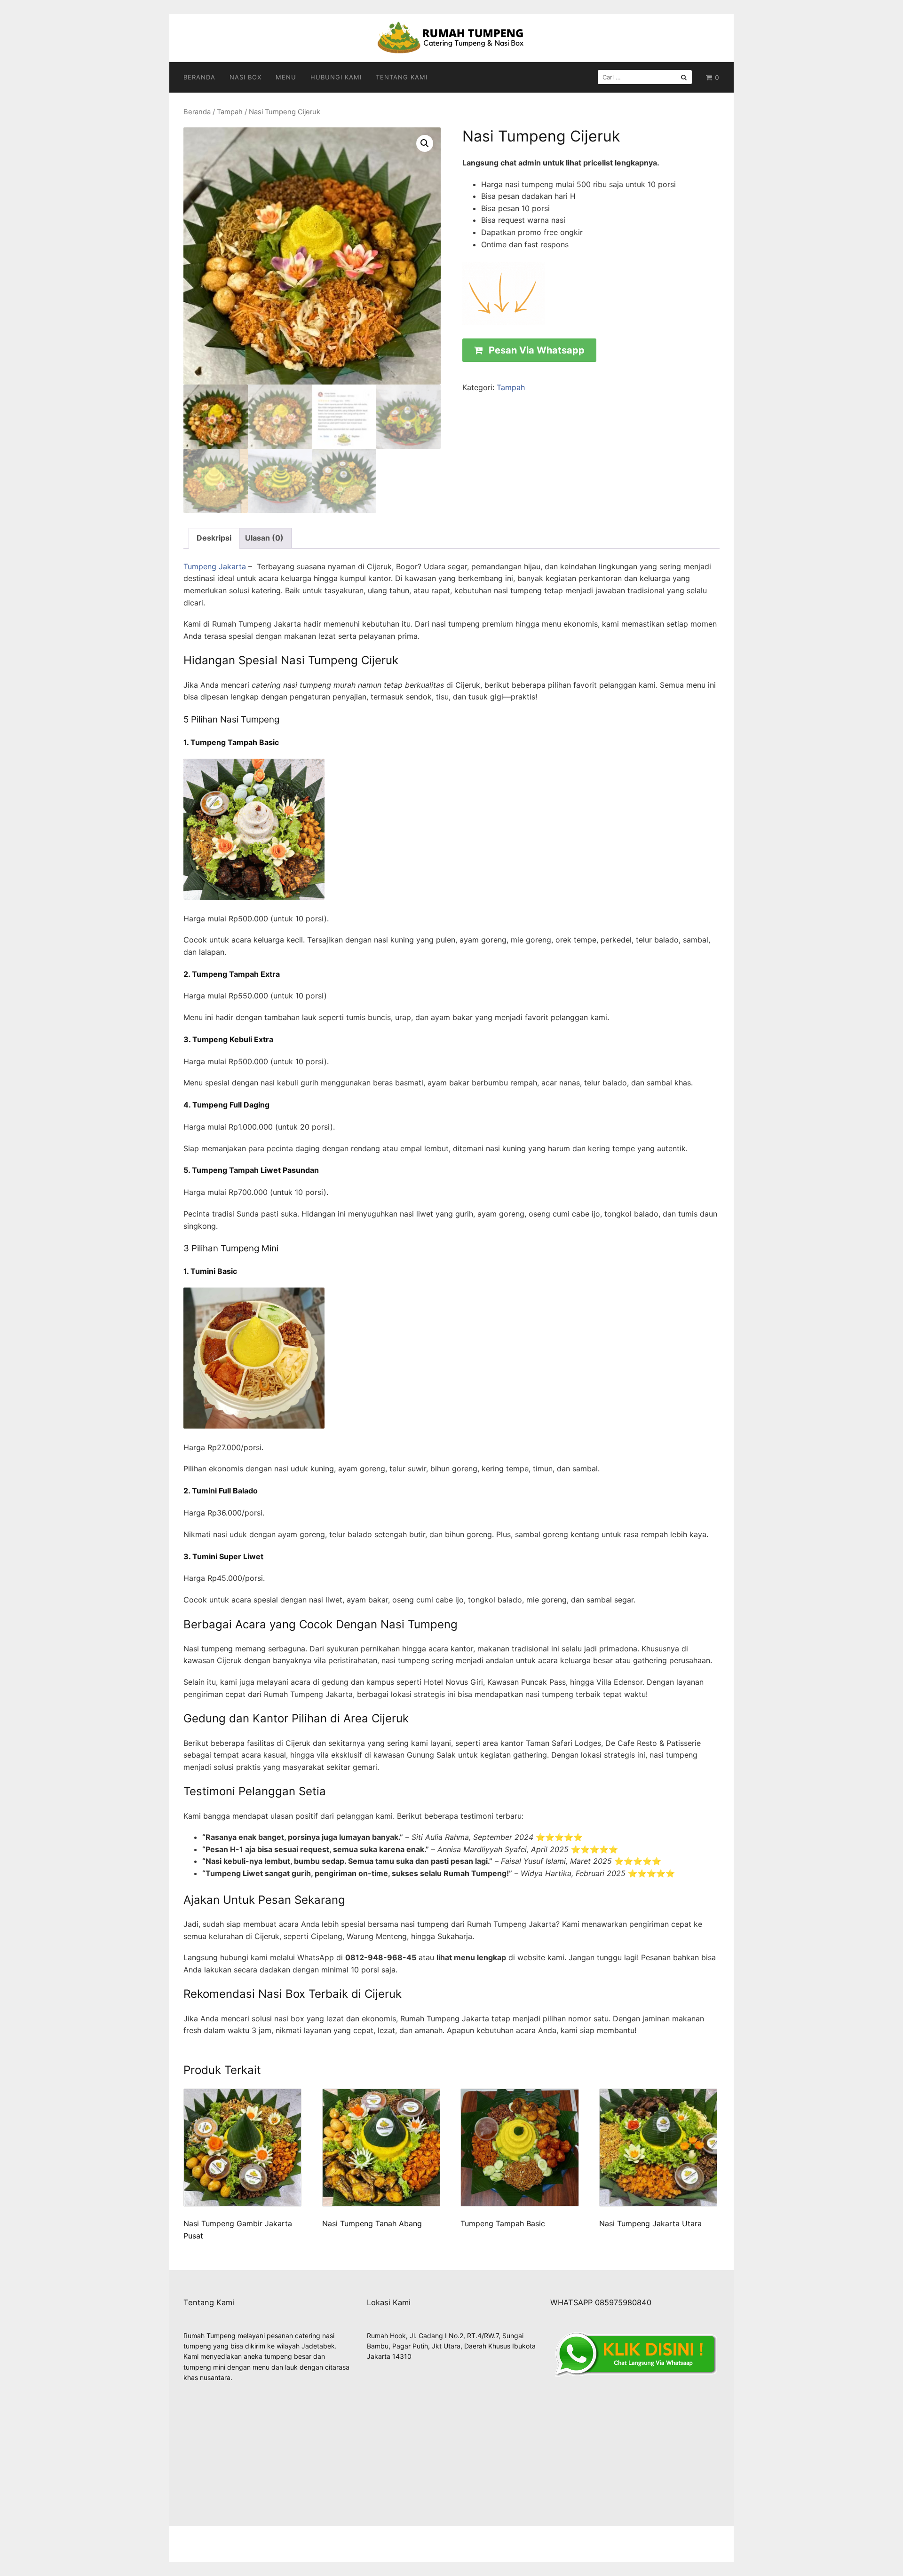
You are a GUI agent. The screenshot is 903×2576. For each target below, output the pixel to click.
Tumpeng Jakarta (215, 566)
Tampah (230, 112)
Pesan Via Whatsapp (537, 350)
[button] (425, 143)
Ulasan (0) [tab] (264, 538)
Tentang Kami (402, 77)
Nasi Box (246, 77)
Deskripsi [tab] (214, 538)
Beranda (199, 77)
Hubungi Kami (336, 77)
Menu (286, 77)
